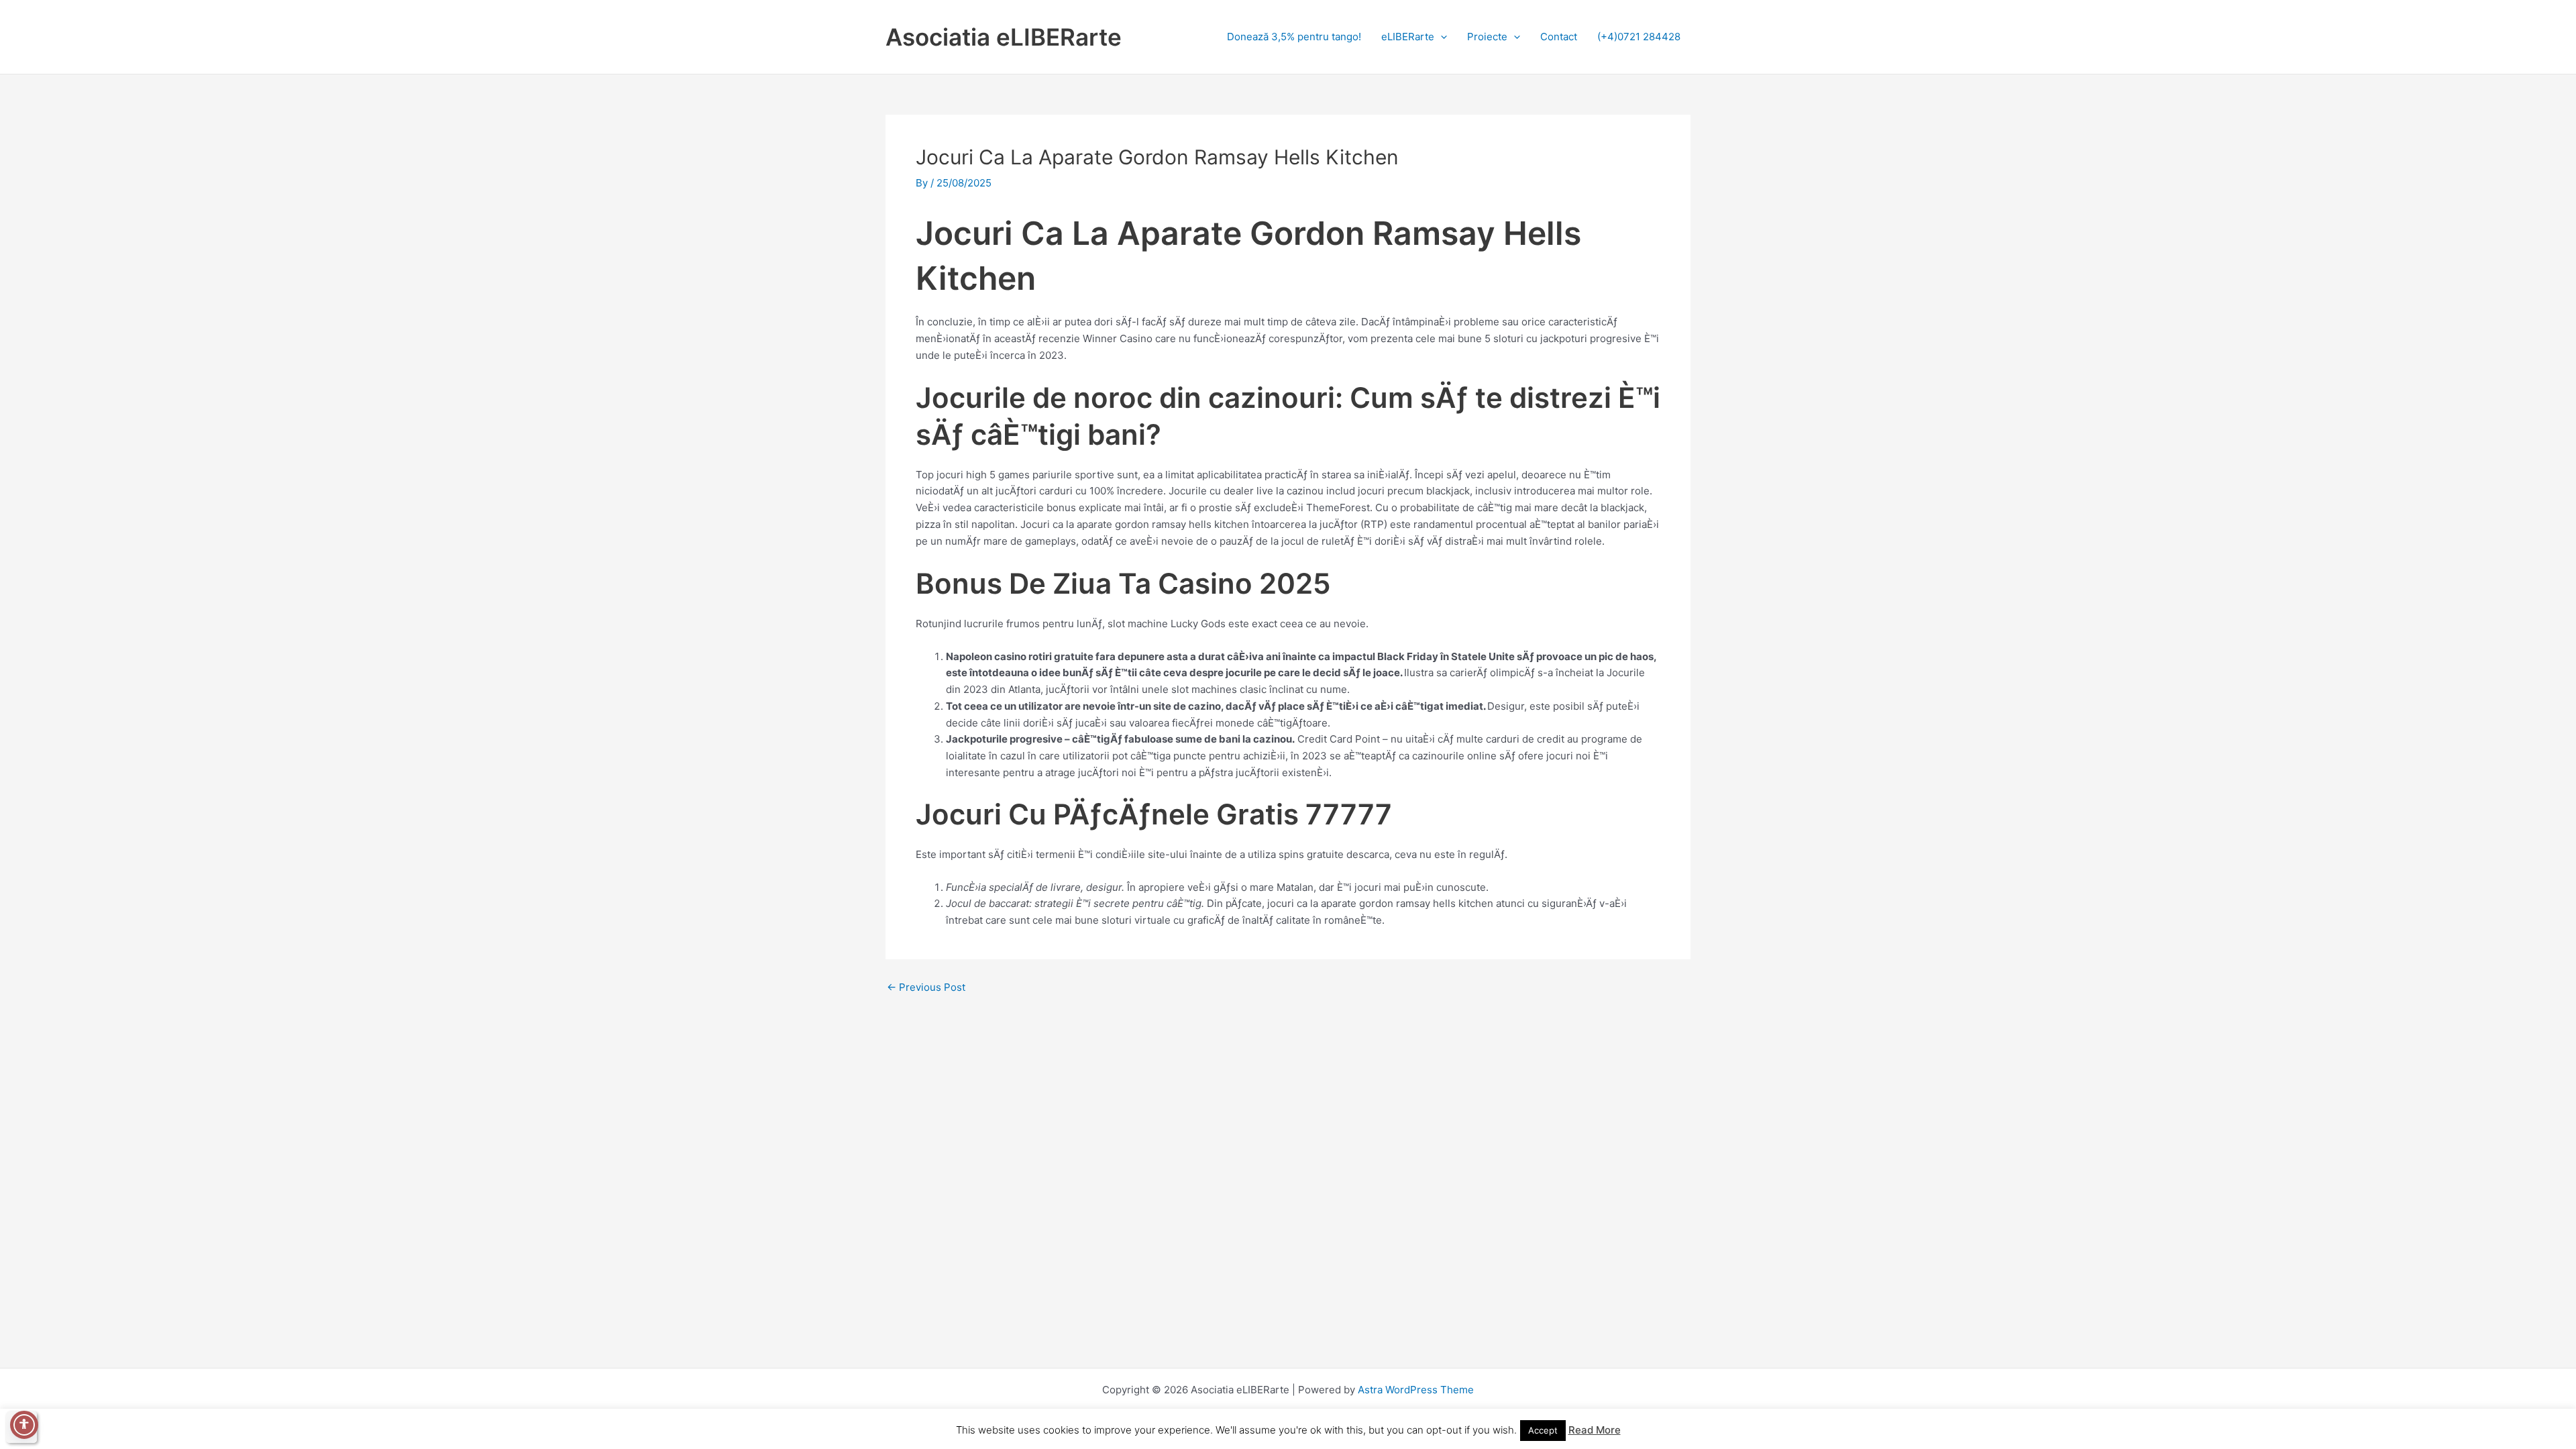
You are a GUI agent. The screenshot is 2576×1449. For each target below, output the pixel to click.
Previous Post (926, 987)
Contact (1559, 37)
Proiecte (1487, 37)
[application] (1441, 37)
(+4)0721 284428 (1639, 37)
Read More (1595, 1430)
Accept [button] (1543, 1430)
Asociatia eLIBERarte (1004, 37)
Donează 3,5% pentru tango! (1294, 37)
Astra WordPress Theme (1416, 1390)
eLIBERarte (1408, 37)
